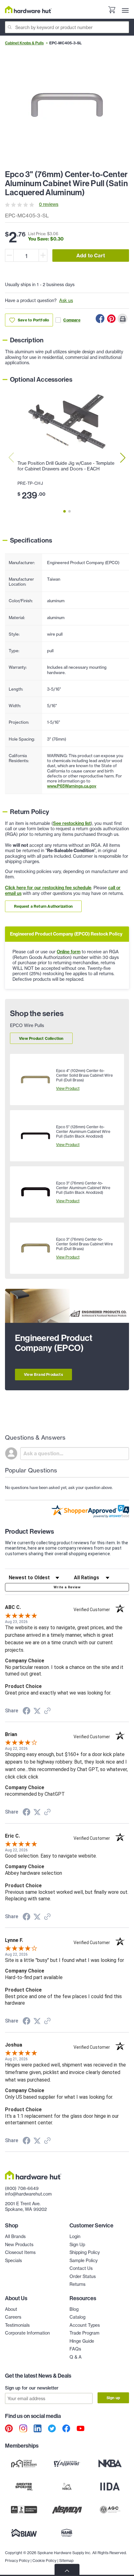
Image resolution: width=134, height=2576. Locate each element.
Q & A (76, 2357)
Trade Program (84, 2333)
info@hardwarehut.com (28, 2194)
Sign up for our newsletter (32, 2388)
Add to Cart (91, 256)
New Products (19, 2245)
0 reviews (49, 204)
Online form (69, 952)
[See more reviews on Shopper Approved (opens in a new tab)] (47, 1711)
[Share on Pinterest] (111, 319)
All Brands (15, 2236)
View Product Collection (41, 1038)
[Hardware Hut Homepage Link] (28, 10)
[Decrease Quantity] (9, 255)
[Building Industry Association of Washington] (24, 2533)
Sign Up (77, 2245)
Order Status (83, 2276)
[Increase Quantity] (43, 255)
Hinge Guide (82, 2341)
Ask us (66, 300)
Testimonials (17, 2325)
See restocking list (72, 823)
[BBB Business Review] (24, 2509)
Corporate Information (27, 2333)
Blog (74, 2309)
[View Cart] (112, 11)
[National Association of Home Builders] (67, 2533)
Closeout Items (20, 2252)
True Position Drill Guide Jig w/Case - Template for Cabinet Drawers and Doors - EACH (66, 466)
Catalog (77, 2317)
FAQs (75, 2349)
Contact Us (81, 2268)
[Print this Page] (122, 319)
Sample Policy (84, 2261)
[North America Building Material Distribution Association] (67, 2509)
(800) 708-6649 (22, 2188)
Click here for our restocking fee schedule (48, 888)
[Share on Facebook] (100, 319)
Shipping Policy (85, 2252)
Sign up (113, 2398)
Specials (13, 2261)
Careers (13, 2317)
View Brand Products (43, 1375)
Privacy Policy (17, 2561)
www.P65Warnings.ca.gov (72, 786)
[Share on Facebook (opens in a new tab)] (26, 1712)
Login (75, 2236)
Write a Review (67, 1587)
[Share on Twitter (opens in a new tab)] (37, 1711)
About (11, 2309)
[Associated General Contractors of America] (110, 2509)
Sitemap (66, 2561)
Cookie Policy (44, 2561)
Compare (72, 320)
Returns (77, 2284)
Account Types (85, 2325)
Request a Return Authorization (43, 906)
